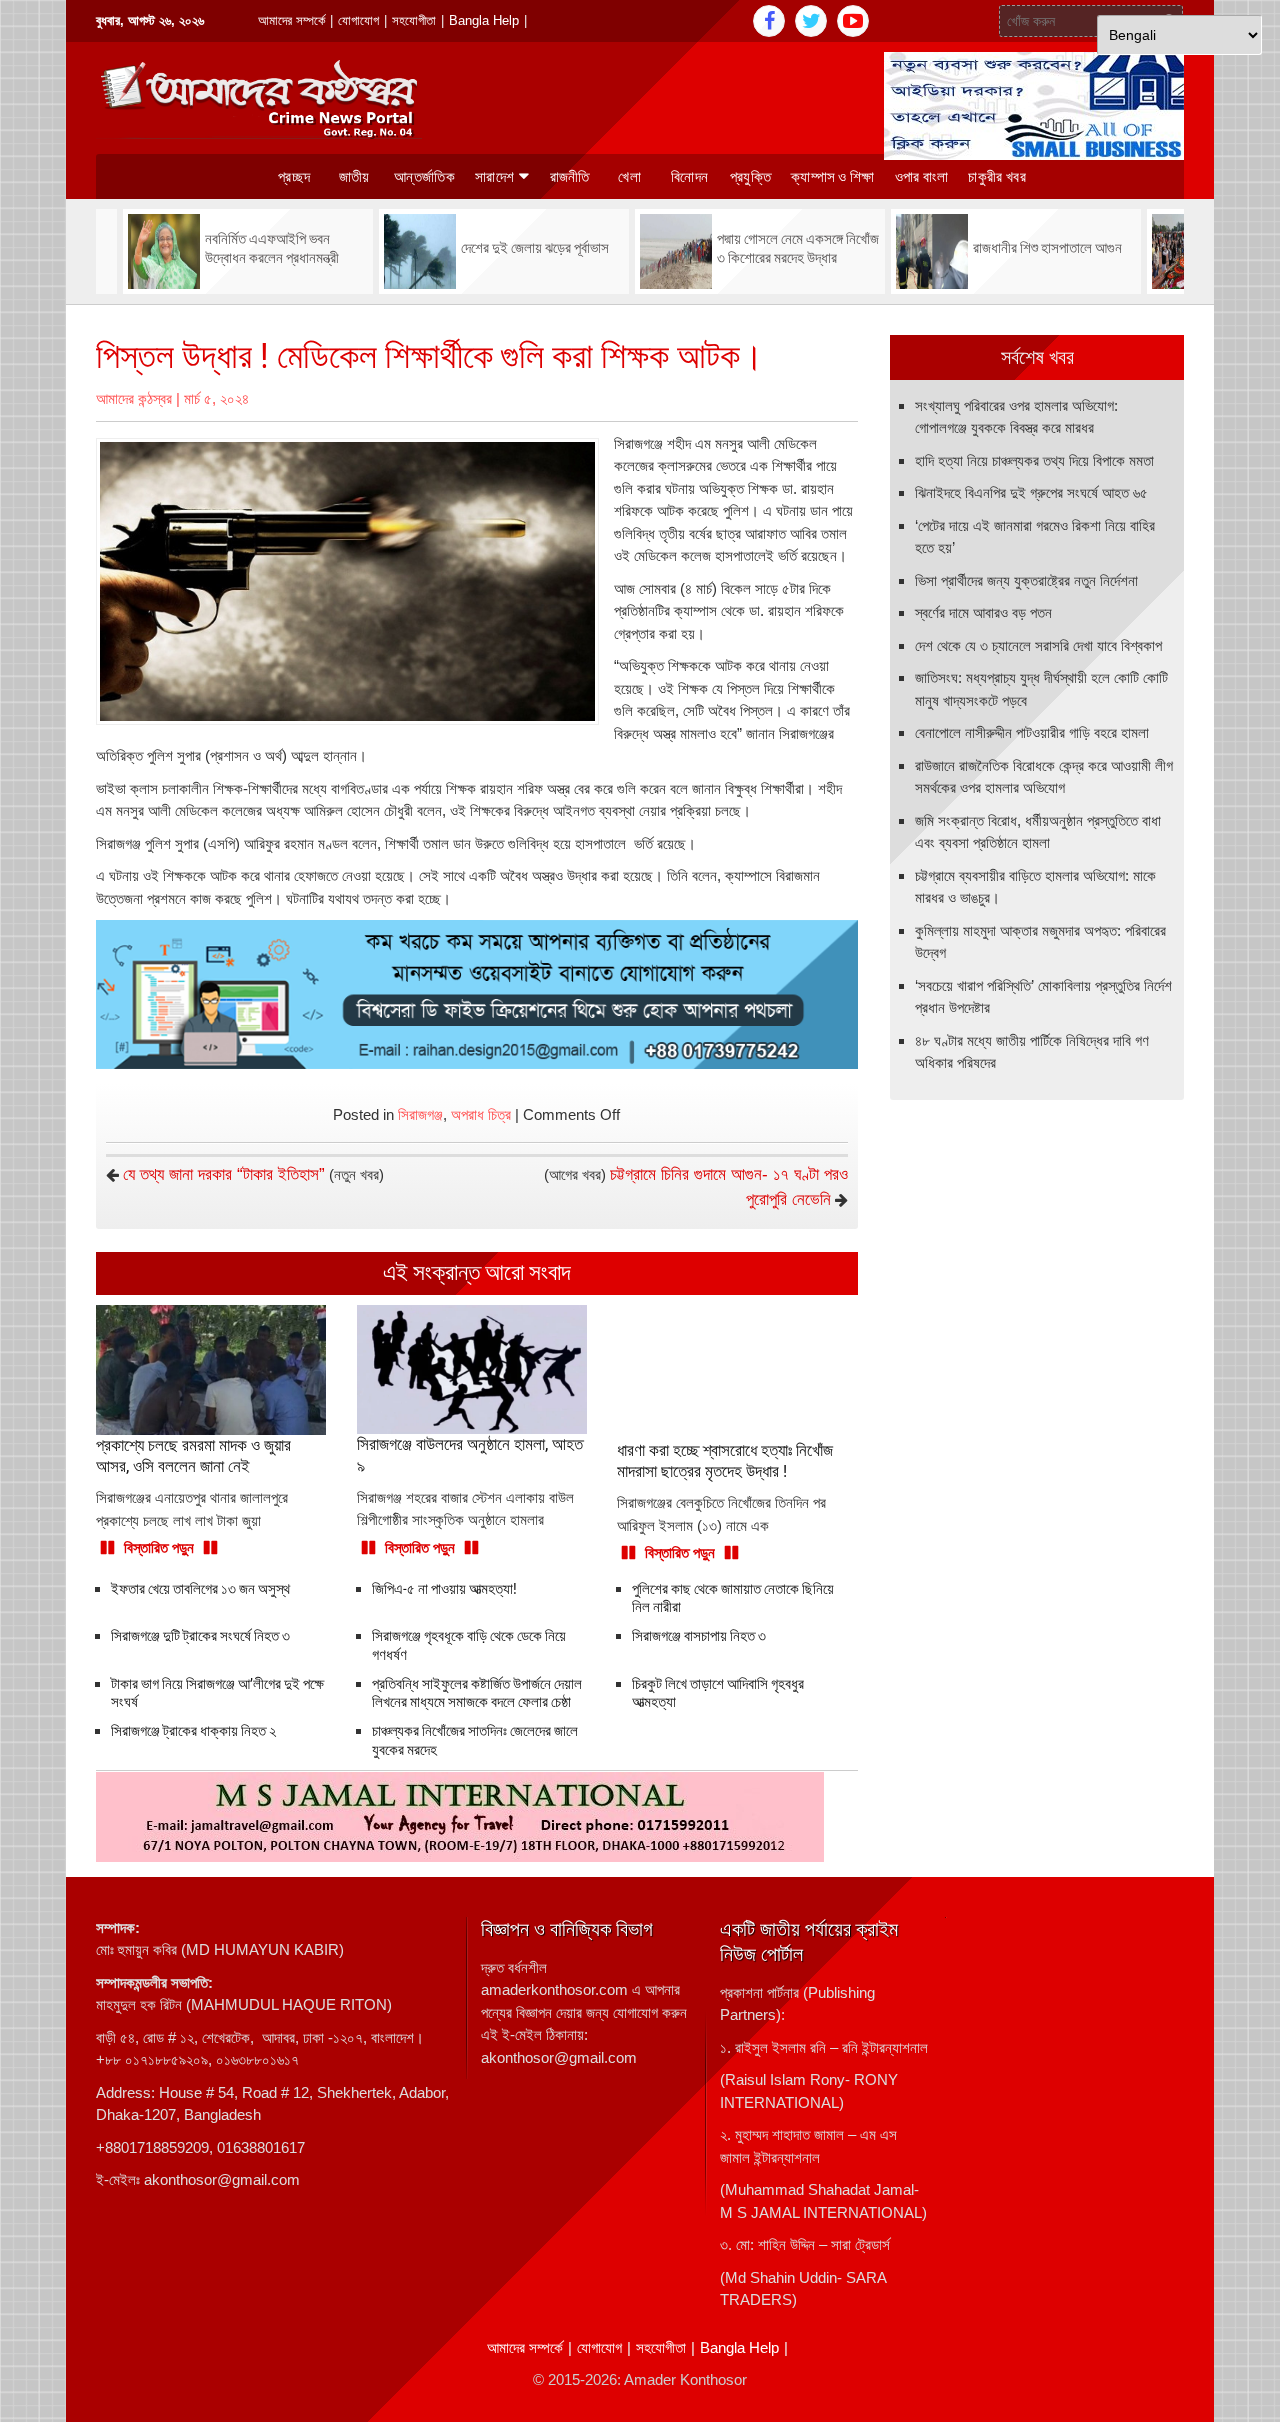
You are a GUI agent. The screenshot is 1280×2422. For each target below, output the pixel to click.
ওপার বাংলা (922, 177)
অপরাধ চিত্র (481, 1114)
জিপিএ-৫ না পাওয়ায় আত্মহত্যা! (444, 1589)
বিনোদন (689, 177)
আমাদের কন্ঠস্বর (134, 398)
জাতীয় (354, 177)
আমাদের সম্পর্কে (291, 20)
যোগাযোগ (358, 20)
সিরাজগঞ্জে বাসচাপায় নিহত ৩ (699, 1636)
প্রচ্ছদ (294, 177)
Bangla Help (484, 20)
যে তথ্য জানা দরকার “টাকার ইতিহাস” (224, 1174)
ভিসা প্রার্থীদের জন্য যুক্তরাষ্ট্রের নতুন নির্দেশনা (1026, 580)
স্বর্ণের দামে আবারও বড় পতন (983, 612)
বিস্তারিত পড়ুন (159, 1547)
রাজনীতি (570, 177)
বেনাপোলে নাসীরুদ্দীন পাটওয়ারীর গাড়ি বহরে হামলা (1032, 732)
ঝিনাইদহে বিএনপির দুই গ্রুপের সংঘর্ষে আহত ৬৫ (1031, 492)
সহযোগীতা (414, 20)
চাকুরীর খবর (996, 177)
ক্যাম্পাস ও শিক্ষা (833, 177)
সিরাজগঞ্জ (420, 1114)
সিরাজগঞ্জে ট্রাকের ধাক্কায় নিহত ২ (193, 1731)
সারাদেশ (494, 177)
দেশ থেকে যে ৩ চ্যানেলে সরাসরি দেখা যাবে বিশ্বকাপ (1038, 645)
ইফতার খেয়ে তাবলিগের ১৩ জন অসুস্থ (200, 1589)
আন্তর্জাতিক (424, 177)
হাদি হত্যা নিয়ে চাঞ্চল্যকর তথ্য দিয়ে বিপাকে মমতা (1034, 460)
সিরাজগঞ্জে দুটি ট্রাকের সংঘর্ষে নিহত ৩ (200, 1636)
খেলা (629, 177)
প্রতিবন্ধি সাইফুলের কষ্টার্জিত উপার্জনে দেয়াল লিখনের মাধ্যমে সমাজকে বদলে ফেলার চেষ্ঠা (477, 1693)
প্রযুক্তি (750, 177)
